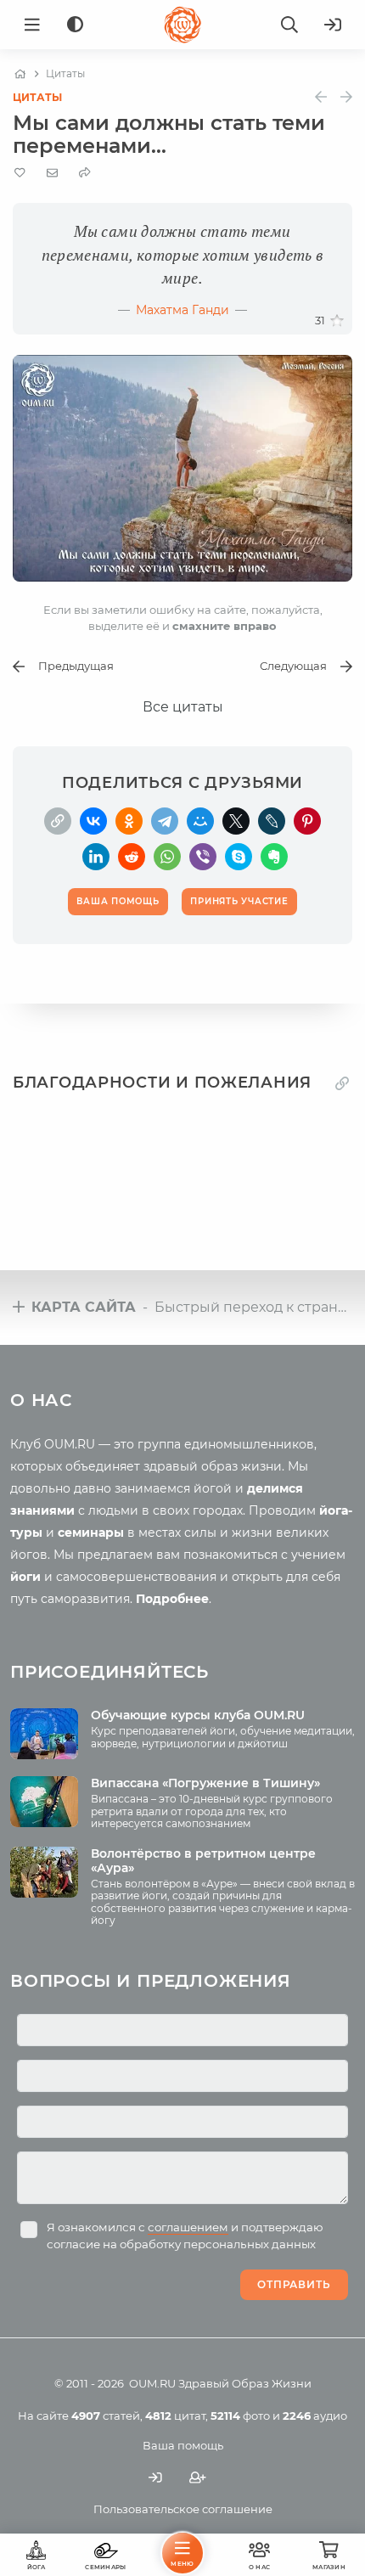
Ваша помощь (183, 2445)
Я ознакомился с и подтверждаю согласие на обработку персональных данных (185, 2236)
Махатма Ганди (182, 310)
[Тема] (75, 25)
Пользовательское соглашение (183, 2509)
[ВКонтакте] (93, 821)
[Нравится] (337, 321)
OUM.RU (152, 2383)
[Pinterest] (307, 821)
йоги (25, 1577)
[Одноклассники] (129, 821)
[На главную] (20, 74)
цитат (175, 2416)
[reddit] (132, 857)
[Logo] (182, 25)
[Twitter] (236, 821)
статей (106, 2416)
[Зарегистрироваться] (198, 2478)
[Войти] (333, 25)
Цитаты (37, 97)
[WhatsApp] (167, 857)
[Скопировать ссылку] (58, 821)
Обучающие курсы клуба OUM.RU (198, 1715)
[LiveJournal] (272, 821)
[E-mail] (52, 172)
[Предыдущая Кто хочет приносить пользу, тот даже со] (321, 97)
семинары (91, 1533)
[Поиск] (289, 25)
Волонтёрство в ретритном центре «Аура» (203, 1861)
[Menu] (32, 25)
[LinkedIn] (96, 857)
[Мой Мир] (200, 821)
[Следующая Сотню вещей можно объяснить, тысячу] (346, 97)
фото (240, 2416)
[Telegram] (165, 821)
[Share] (85, 173)
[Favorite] (20, 173)
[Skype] (239, 857)
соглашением (188, 2227)
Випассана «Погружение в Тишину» (205, 1783)
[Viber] (203, 857)
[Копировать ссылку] (342, 1083)
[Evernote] (274, 857)
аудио (315, 2416)
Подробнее (172, 1599)
